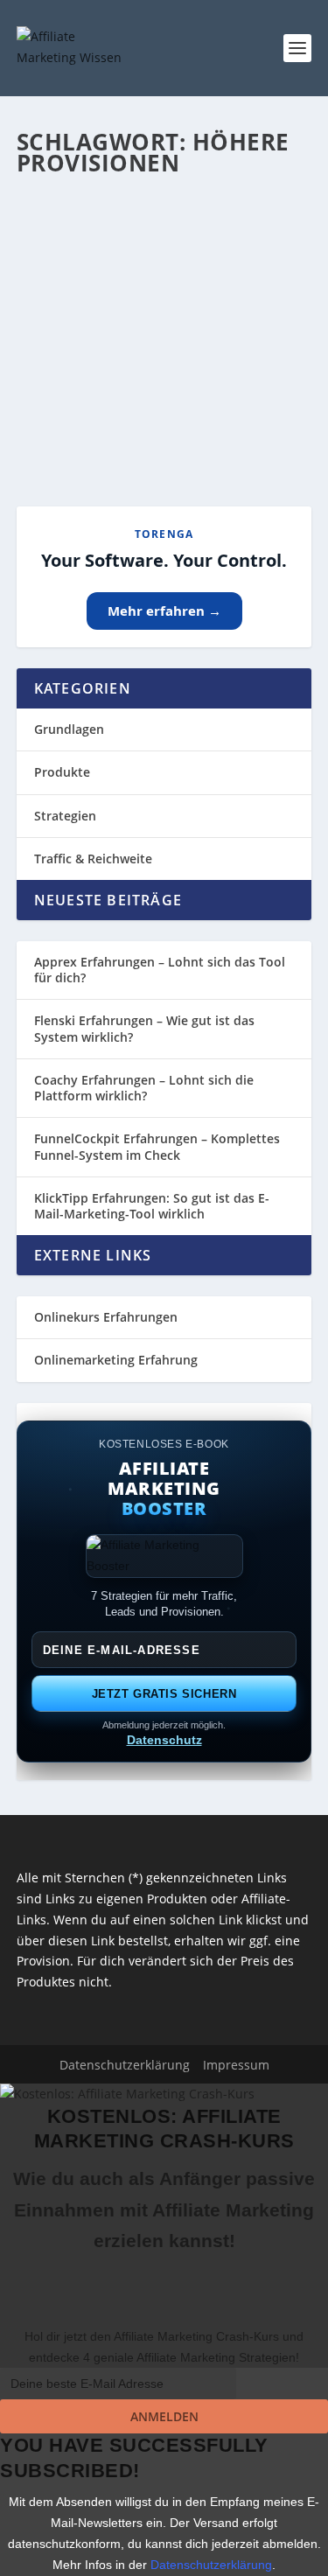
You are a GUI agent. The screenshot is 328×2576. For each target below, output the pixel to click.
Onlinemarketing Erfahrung (116, 1360)
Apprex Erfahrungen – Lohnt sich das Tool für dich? (160, 970)
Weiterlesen (85, 430)
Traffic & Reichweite (93, 859)
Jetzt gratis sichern (164, 1694)
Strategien (65, 816)
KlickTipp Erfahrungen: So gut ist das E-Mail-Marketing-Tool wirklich (152, 1206)
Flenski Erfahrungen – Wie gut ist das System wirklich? (144, 1028)
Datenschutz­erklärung (125, 2065)
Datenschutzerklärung (211, 2565)
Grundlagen (69, 729)
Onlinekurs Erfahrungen (106, 1317)
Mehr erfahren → (164, 611)
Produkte (62, 772)
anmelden (164, 2416)
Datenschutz (164, 1740)
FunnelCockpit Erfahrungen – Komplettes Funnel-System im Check (157, 1146)
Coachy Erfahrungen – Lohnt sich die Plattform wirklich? (144, 1088)
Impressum (236, 2065)
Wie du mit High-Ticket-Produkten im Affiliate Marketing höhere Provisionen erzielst (163, 283)
